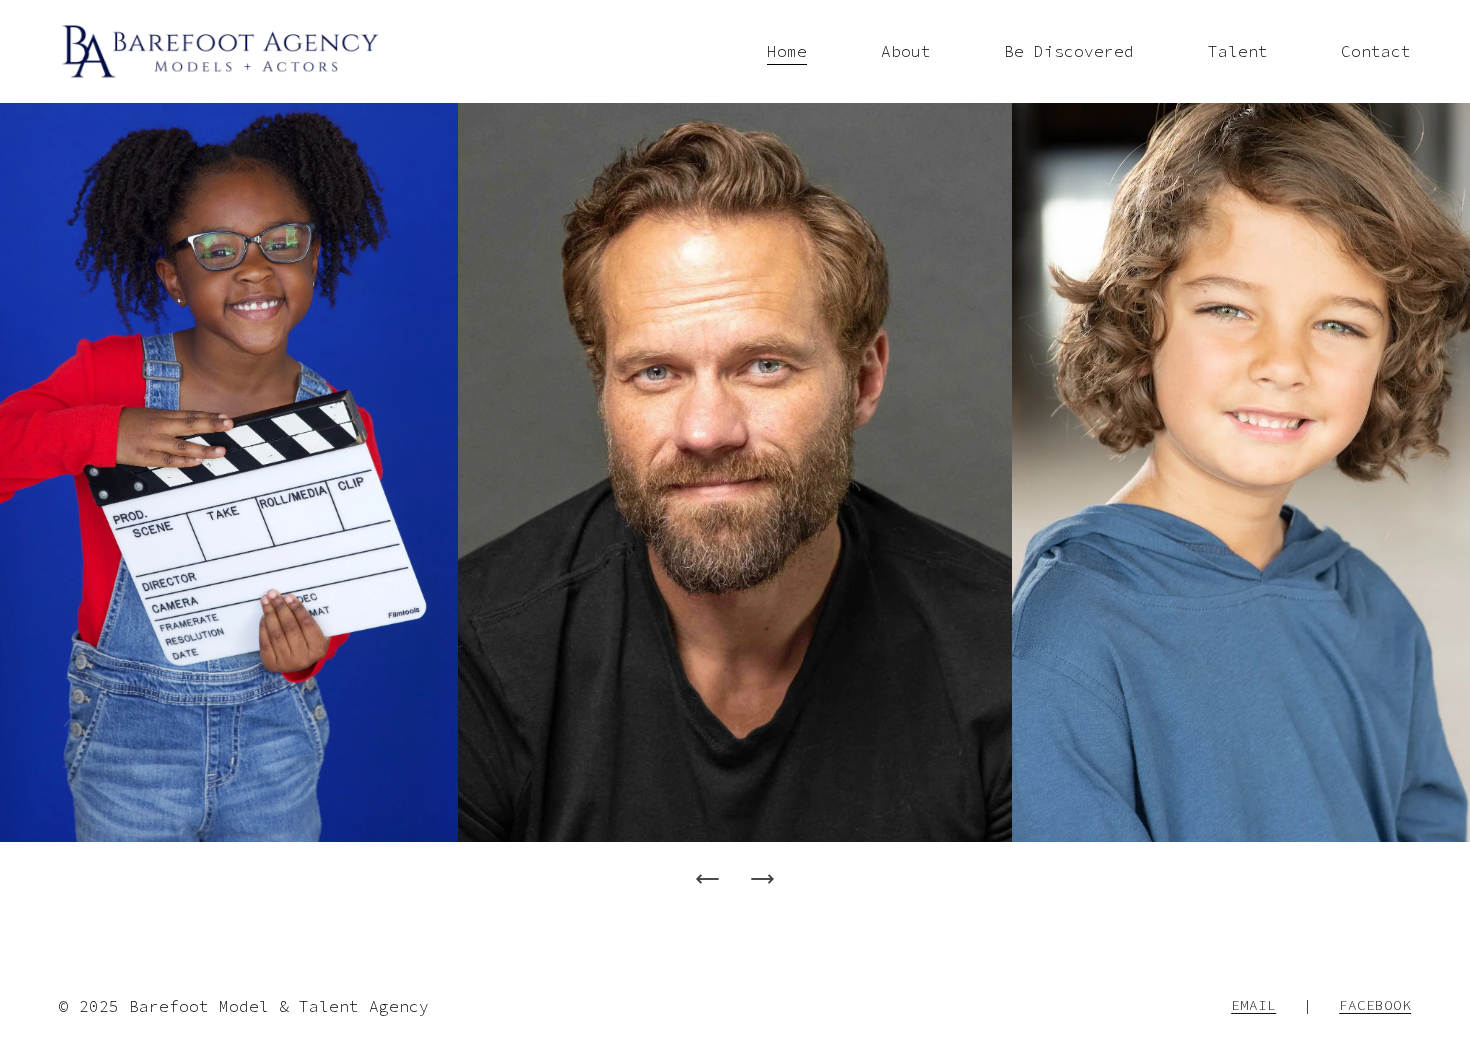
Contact (1376, 51)
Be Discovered (1069, 51)
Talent (1238, 51)
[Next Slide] (762, 879)
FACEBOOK (1375, 1005)
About (906, 51)
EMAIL (1253, 1005)
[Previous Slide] (708, 879)
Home (787, 51)
